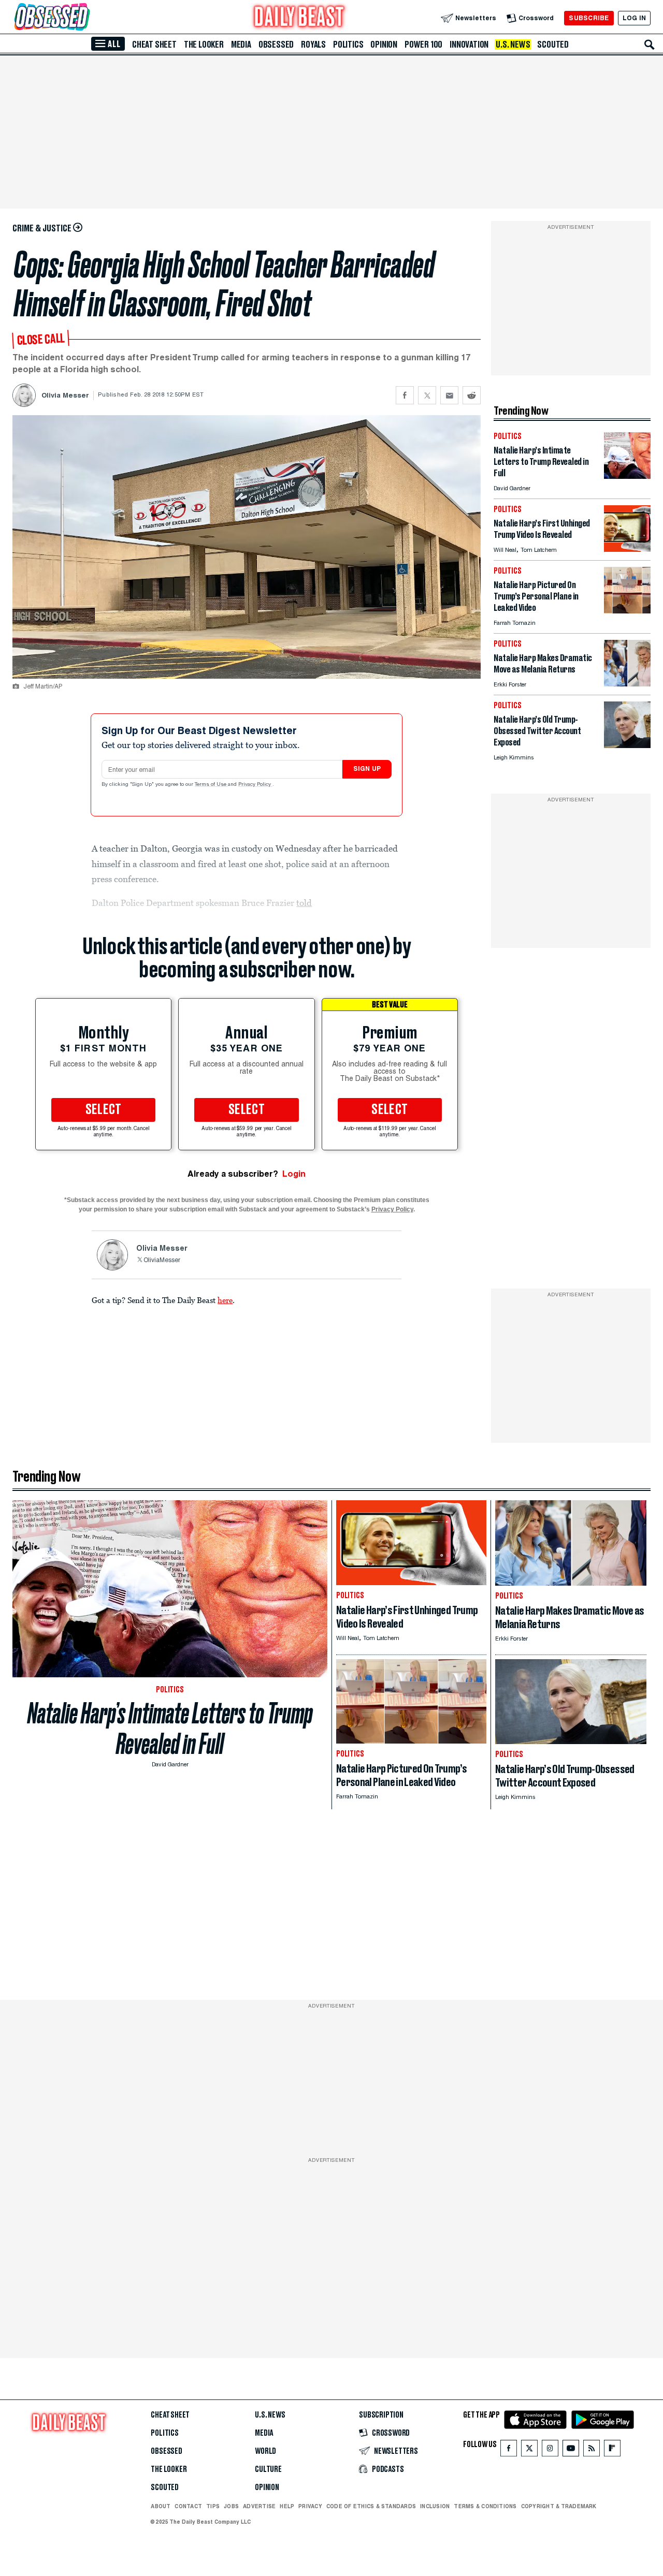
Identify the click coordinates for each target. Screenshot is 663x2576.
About (161, 2506)
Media (241, 45)
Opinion (384, 45)
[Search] (650, 45)
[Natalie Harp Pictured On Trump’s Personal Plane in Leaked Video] (627, 611)
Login (294, 1174)
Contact (188, 2506)
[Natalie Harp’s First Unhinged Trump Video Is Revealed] (627, 549)
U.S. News (513, 45)
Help (287, 2506)
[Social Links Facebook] (509, 2450)
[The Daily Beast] (299, 18)
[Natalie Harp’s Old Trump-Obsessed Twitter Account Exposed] (627, 745)
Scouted (553, 45)
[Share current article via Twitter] (427, 395)
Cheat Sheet (154, 45)
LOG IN (634, 18)
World (265, 2451)
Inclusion (435, 2506)
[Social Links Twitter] (529, 2450)
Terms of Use (211, 785)
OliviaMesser (162, 1261)
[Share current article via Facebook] (405, 395)
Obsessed (276, 45)
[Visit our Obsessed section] (85, 18)
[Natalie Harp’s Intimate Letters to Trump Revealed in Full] (627, 476)
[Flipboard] (612, 2450)
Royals (313, 45)
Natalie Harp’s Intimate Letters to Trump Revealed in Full (170, 1729)
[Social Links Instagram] (550, 2450)
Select (104, 1110)
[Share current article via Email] (449, 395)
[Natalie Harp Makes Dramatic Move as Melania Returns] (627, 684)
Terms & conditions (485, 2506)
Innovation (469, 45)
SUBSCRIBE (589, 18)
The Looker (204, 45)
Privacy (310, 2506)
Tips (213, 2506)
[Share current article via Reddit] (472, 395)
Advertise (259, 2506)
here (225, 1300)
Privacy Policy (255, 785)
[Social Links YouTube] (571, 2450)
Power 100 (423, 45)
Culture (268, 2469)
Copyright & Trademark (559, 2506)
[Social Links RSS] (592, 2450)
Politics (348, 45)
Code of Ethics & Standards (371, 2506)
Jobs (231, 2506)
